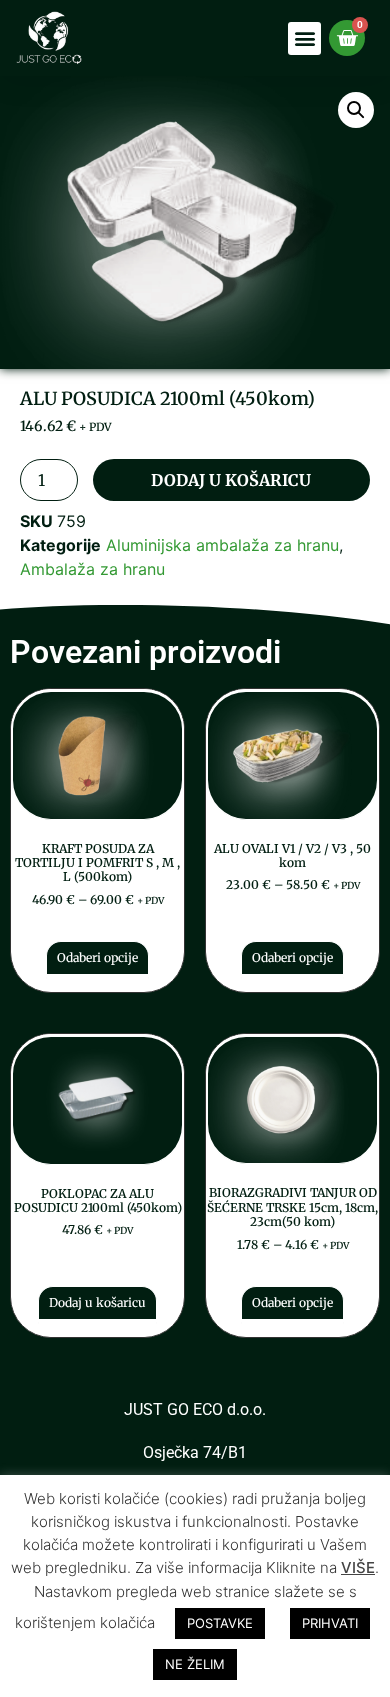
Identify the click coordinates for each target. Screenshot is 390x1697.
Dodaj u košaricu (231, 480)
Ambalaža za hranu (92, 569)
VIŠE (358, 1567)
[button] (304, 38)
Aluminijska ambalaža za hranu (222, 545)
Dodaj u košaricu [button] (97, 1302)
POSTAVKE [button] (220, 1623)
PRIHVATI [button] (330, 1623)
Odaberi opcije (97, 957)
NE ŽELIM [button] (195, 1664)
